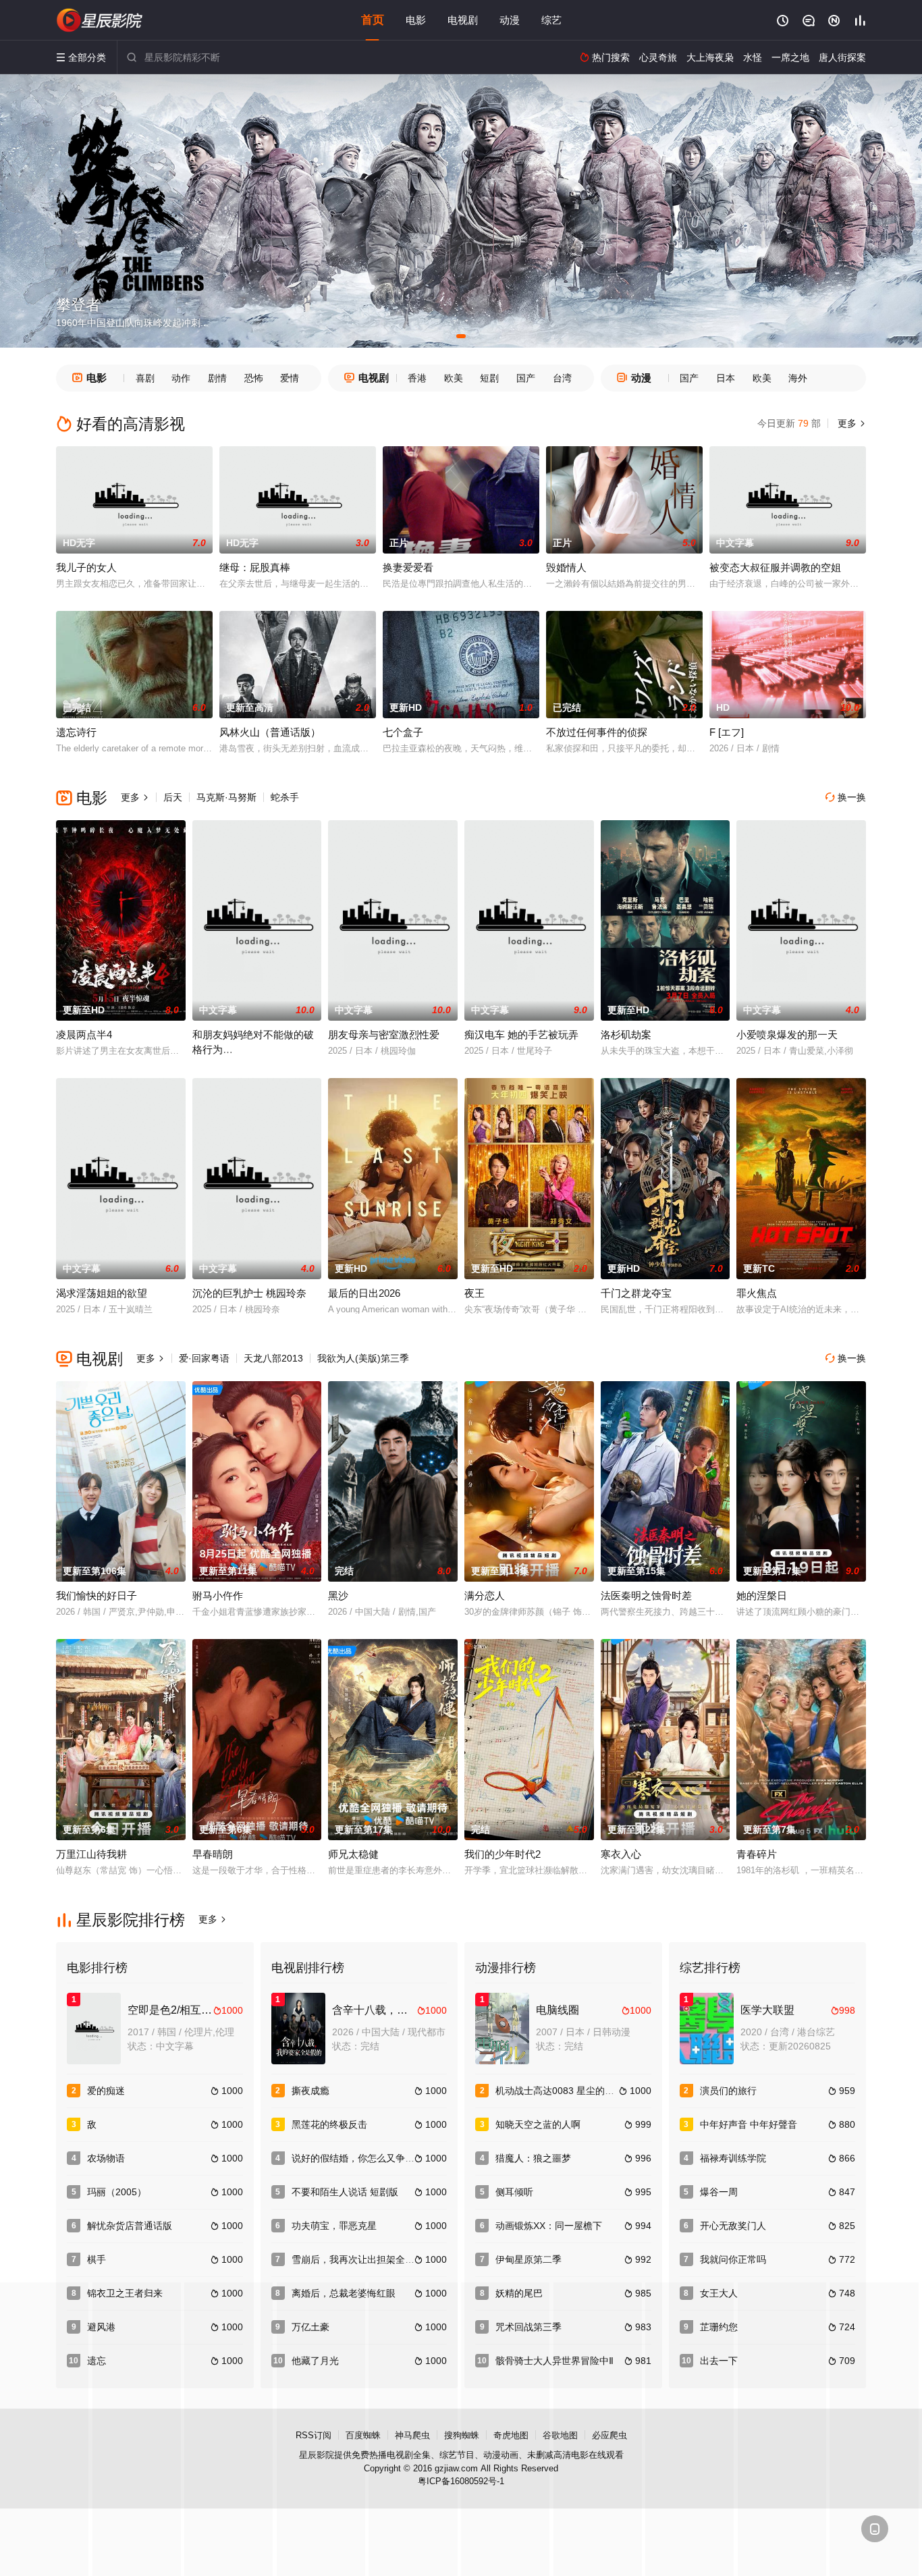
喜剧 (145, 378)
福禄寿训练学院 (733, 2158)
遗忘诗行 (76, 732)
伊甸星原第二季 (528, 2259)
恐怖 (254, 378)
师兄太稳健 (353, 1854)
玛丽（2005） (117, 2192)
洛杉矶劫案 (626, 1035)
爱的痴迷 (106, 2091)
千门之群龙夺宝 (636, 1293)
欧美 (454, 378)
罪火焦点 (757, 1293)
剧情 (217, 378)
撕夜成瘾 (310, 2091)
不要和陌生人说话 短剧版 (345, 2192)
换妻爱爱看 (408, 567)
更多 (850, 423)
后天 (173, 797)
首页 (373, 20)
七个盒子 (403, 732)
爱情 (290, 378)
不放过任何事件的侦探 (597, 732)
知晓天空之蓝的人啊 (538, 2124)
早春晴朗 (213, 1854)
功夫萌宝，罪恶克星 (334, 2226)
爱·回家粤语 (204, 1358)
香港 (417, 378)
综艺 (551, 20)
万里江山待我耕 (91, 1854)
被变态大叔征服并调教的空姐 (775, 567)
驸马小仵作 (218, 1595)
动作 (181, 378)
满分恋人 (485, 1595)
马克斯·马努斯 (226, 797)
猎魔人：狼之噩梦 (533, 2158)
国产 (526, 378)
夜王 (474, 1293)
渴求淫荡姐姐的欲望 (102, 1293)
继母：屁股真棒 (255, 567)
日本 (726, 378)
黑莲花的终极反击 (329, 2124)
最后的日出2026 (364, 1293)
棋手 (97, 2259)
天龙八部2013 (273, 1358)
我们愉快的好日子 (97, 1595)
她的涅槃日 (762, 1595)
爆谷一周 (719, 2192)
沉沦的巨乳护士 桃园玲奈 (249, 1293)
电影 (416, 20)
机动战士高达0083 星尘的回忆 (560, 2091)
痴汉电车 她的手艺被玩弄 (521, 1035)
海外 (798, 378)
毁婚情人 (566, 567)
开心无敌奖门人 (733, 2226)
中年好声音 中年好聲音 (749, 2124)
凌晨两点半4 (84, 1035)
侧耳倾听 (514, 2192)
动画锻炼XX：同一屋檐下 (549, 2226)
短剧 (489, 378)
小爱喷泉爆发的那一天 (787, 1035)
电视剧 (463, 20)
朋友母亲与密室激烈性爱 (384, 1035)
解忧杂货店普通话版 (130, 2226)
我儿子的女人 (86, 567)
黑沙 (338, 1595)
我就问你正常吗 (733, 2259)
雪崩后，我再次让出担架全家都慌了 (367, 2259)
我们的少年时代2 (503, 1854)
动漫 (510, 20)
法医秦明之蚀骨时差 (646, 1595)
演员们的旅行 (728, 2091)
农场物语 (106, 2158)
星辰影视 (100, 20)
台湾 (562, 378)
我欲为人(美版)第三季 (363, 1358)
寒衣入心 (621, 1854)
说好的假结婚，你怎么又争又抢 (358, 2158)
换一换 (846, 797)
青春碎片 (757, 1854)
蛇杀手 (285, 797)
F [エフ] (727, 732)
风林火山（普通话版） (270, 732)
